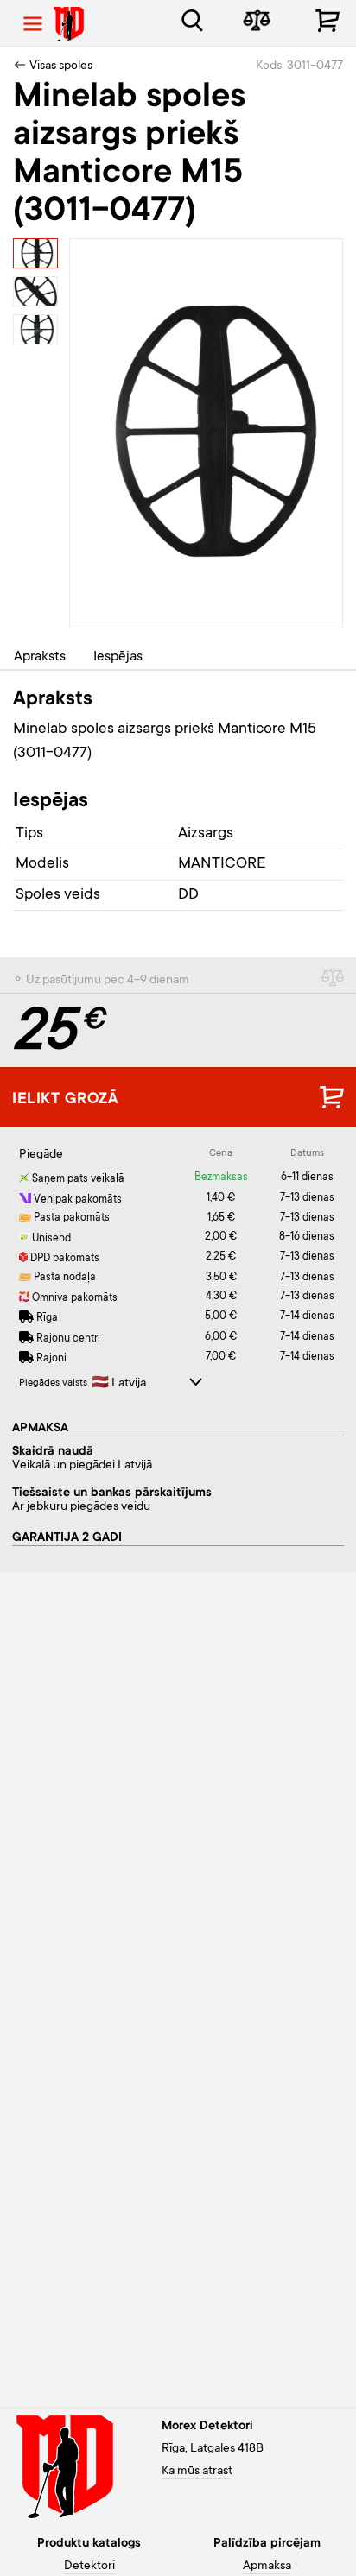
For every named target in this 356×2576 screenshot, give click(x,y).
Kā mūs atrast (197, 2472)
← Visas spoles (53, 66)
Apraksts (40, 657)
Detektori (89, 2567)
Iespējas (118, 657)
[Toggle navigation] (33, 24)
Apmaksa (267, 2567)
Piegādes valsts (53, 1383)
